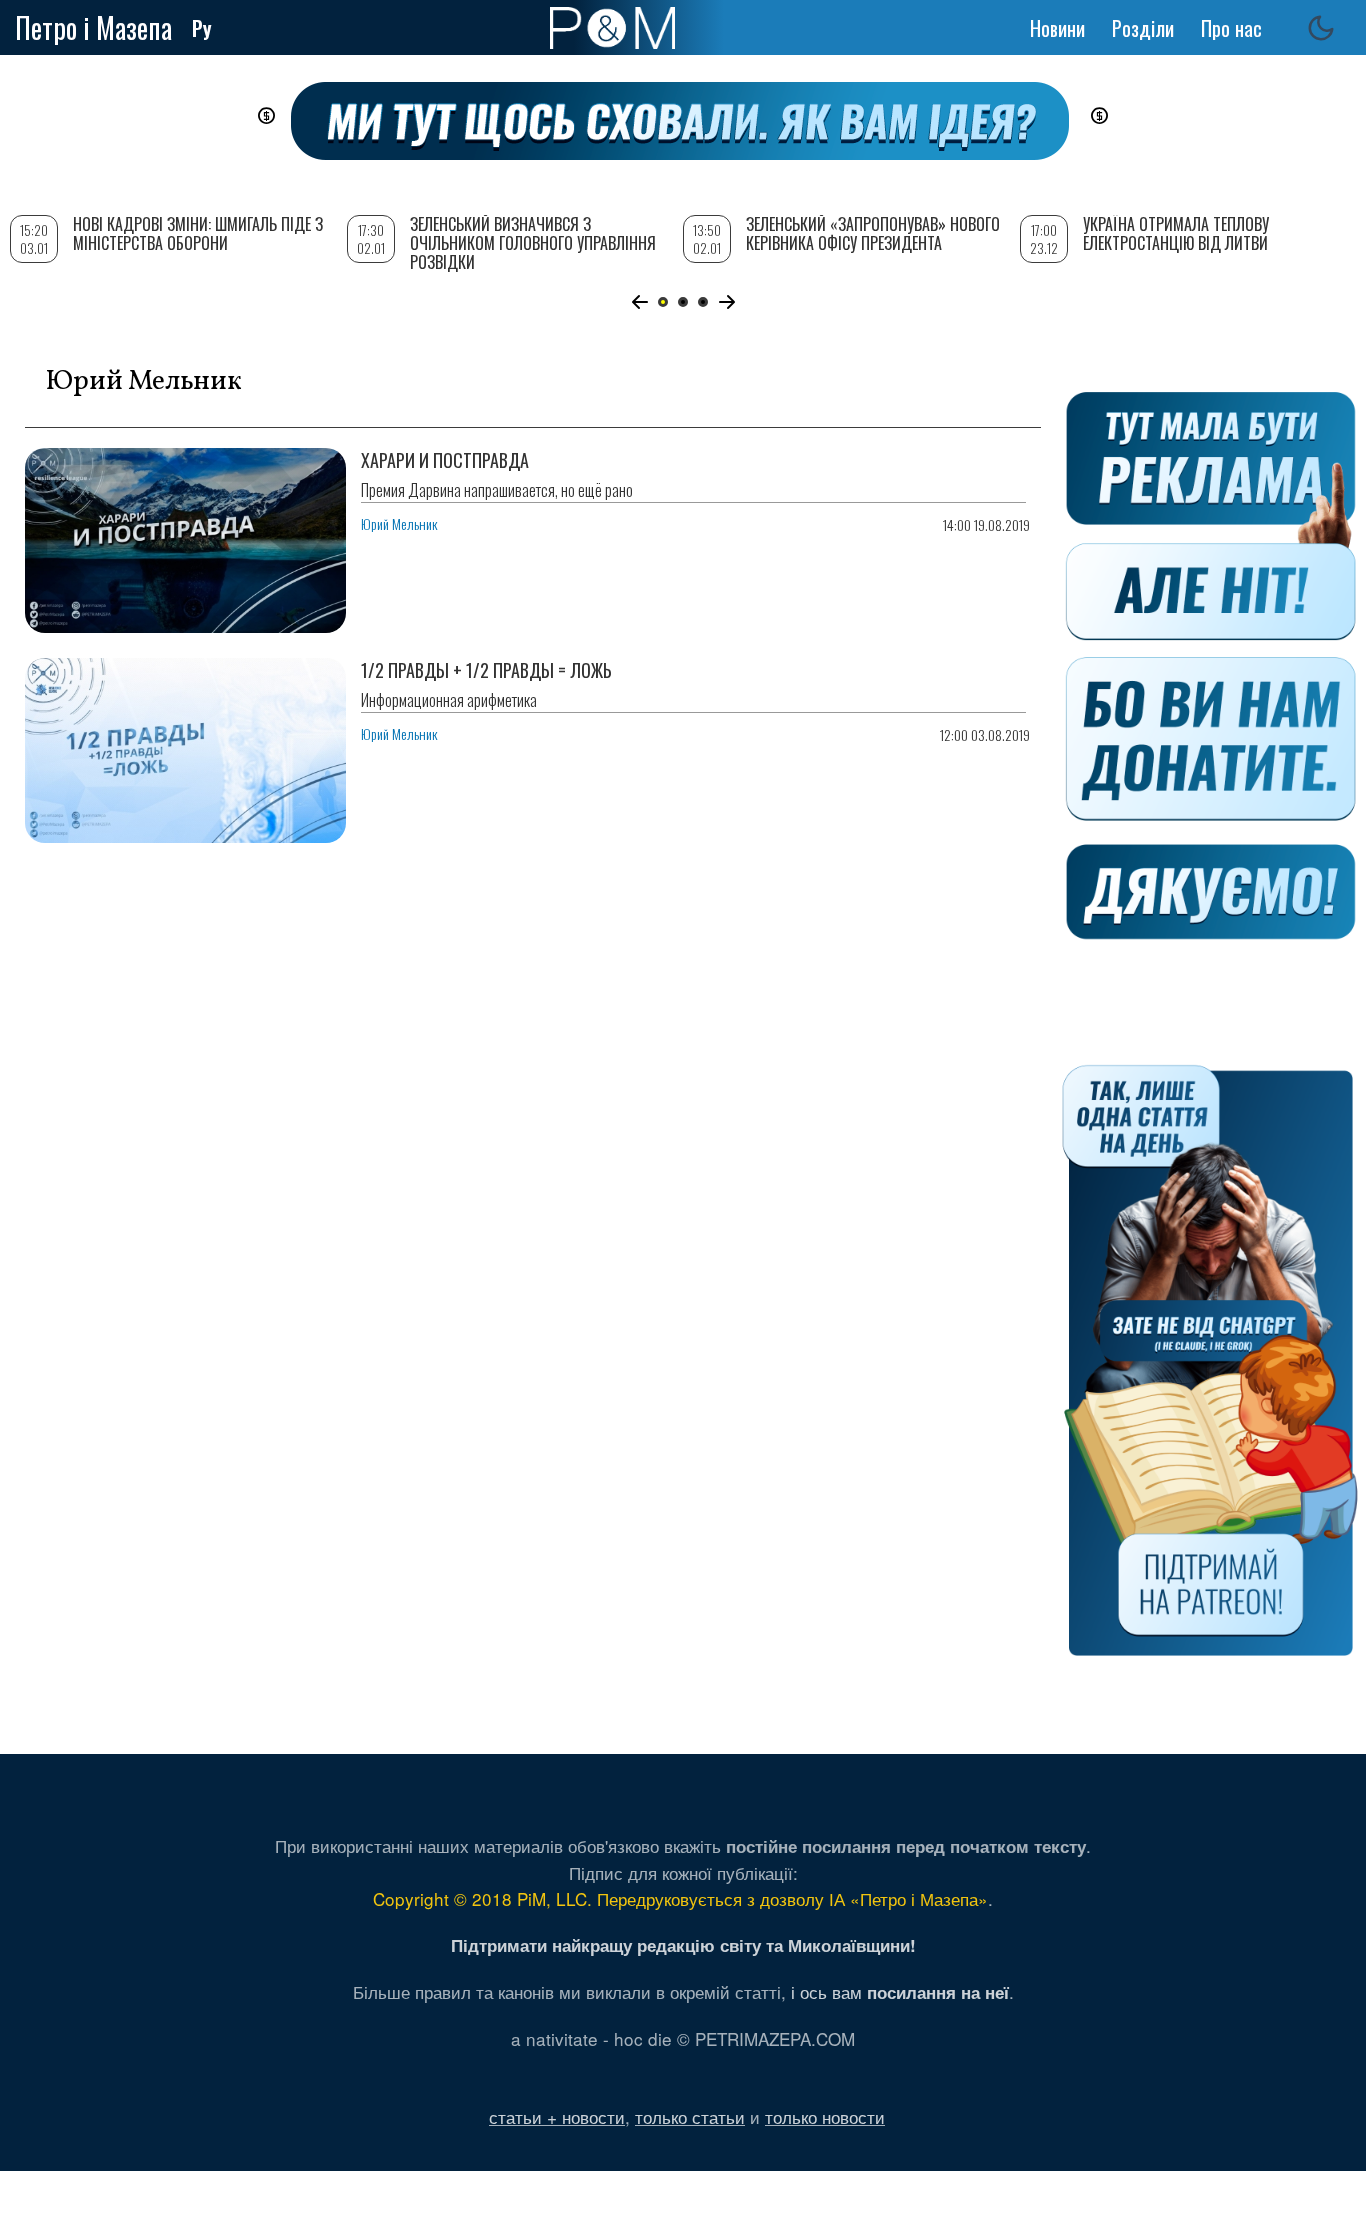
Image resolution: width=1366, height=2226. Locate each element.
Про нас (1231, 28)
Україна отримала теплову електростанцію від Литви (1176, 233)
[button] (639, 302)
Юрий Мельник (399, 523)
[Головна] (612, 28)
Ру (202, 28)
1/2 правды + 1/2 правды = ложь (486, 670)
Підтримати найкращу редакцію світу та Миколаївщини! (683, 1945)
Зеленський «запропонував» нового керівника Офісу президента (873, 233)
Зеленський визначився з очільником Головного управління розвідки (533, 243)
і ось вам (900, 1991)
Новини (1057, 28)
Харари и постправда (445, 460)
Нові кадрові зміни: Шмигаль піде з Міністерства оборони (198, 233)
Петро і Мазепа (93, 27)
